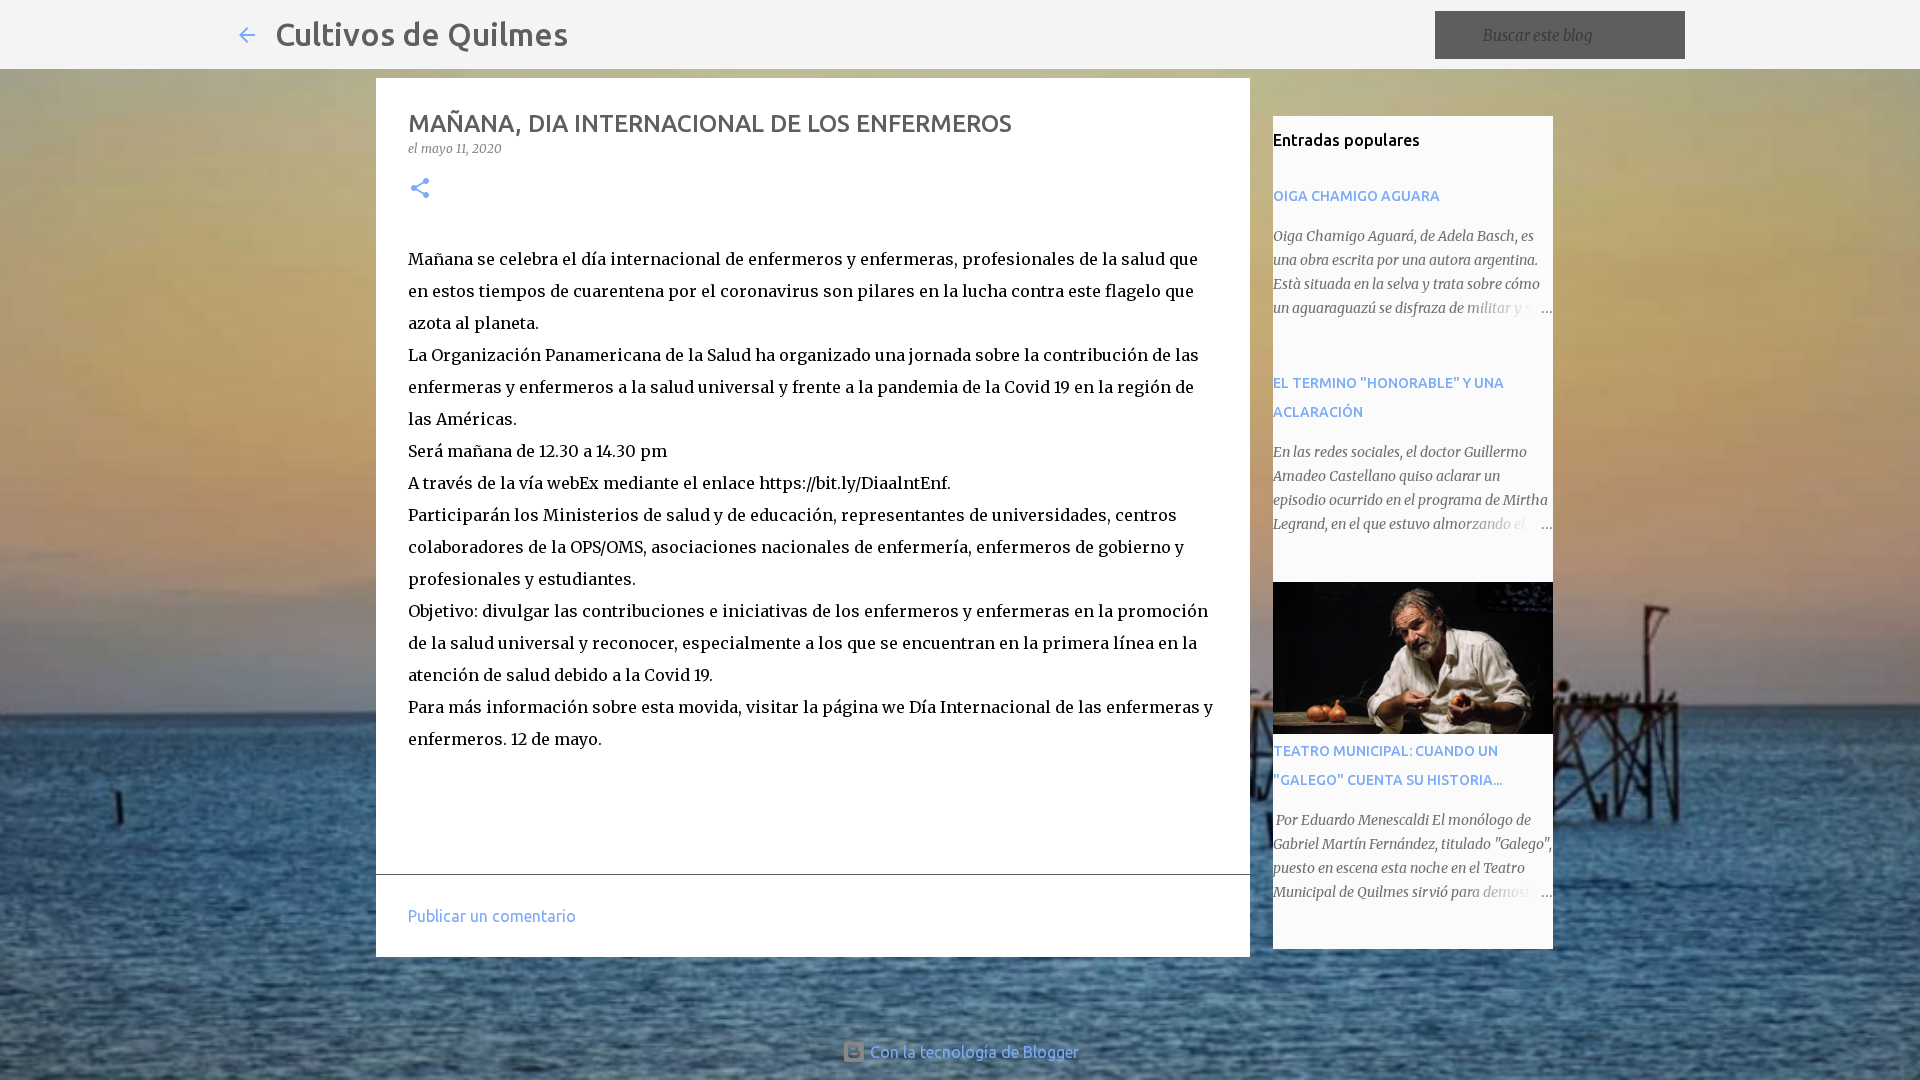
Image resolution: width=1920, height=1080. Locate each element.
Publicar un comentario (492, 916)
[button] (420, 189)
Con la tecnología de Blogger (972, 1052)
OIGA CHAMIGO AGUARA (1356, 196)
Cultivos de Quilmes (421, 34)
